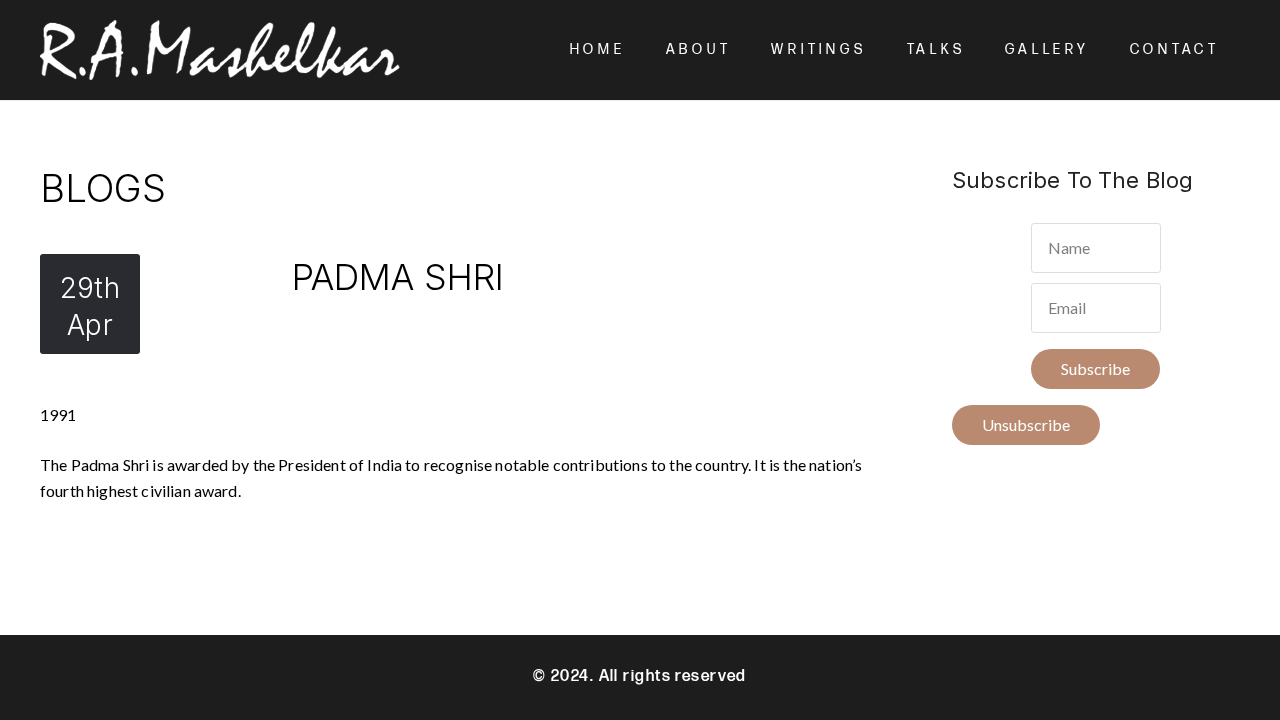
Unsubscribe (1026, 424)
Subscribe (1095, 368)
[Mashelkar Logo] (220, 50)
